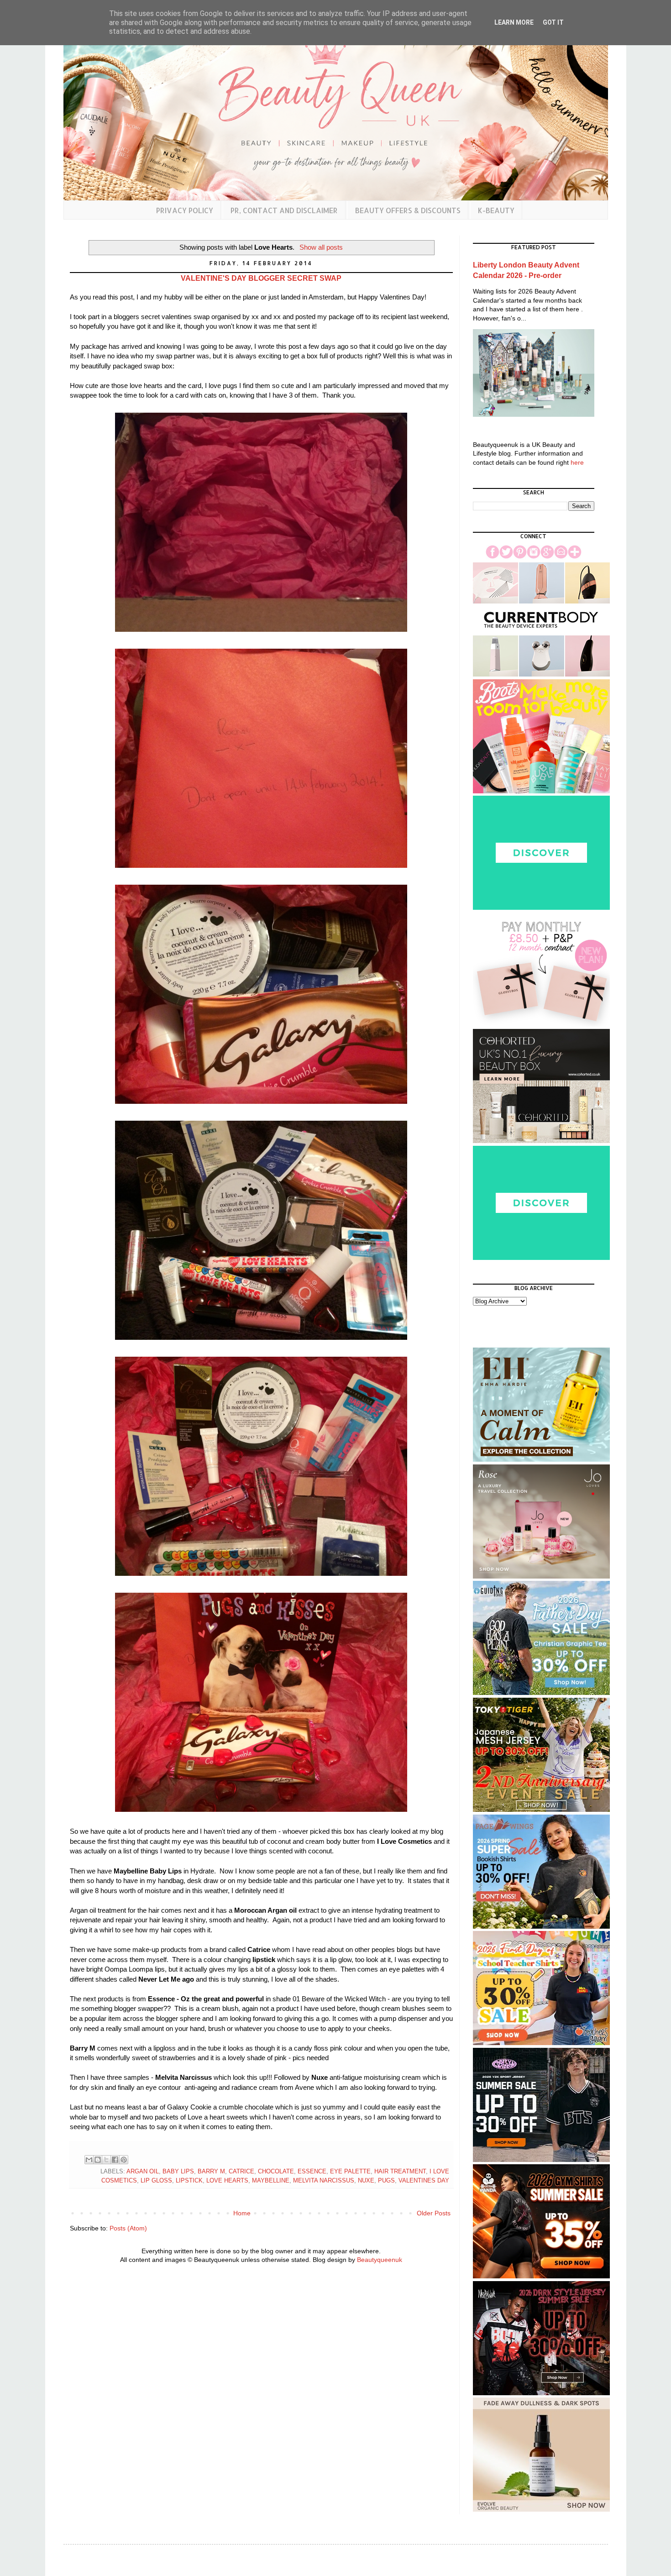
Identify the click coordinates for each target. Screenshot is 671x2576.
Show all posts (321, 247)
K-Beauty (496, 210)
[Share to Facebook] (115, 2160)
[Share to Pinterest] (124, 2160)
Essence (312, 2172)
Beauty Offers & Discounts (408, 210)
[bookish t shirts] (541, 1926)
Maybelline (271, 2181)
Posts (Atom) (128, 2228)
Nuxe (366, 2181)
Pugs (386, 2181)
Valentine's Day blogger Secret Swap (261, 278)
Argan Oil (143, 2172)
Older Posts (434, 2213)
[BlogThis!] (98, 2160)
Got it (553, 22)
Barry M (211, 2172)
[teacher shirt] (541, 2043)
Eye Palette (350, 2172)
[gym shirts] (541, 2276)
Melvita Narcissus (324, 2181)
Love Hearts (227, 2181)
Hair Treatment (400, 2172)
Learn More (514, 22)
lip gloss (156, 2181)
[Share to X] (106, 2160)
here (577, 462)
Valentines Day (424, 2181)
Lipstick (189, 2181)
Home (242, 2213)
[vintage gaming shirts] (541, 2393)
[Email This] (89, 2160)
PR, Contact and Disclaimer (284, 210)
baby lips (178, 2172)
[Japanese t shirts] (541, 1810)
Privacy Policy (185, 210)
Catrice (241, 2172)
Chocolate (276, 2172)
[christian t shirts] (541, 1693)
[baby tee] (541, 2160)
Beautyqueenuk (380, 2260)
